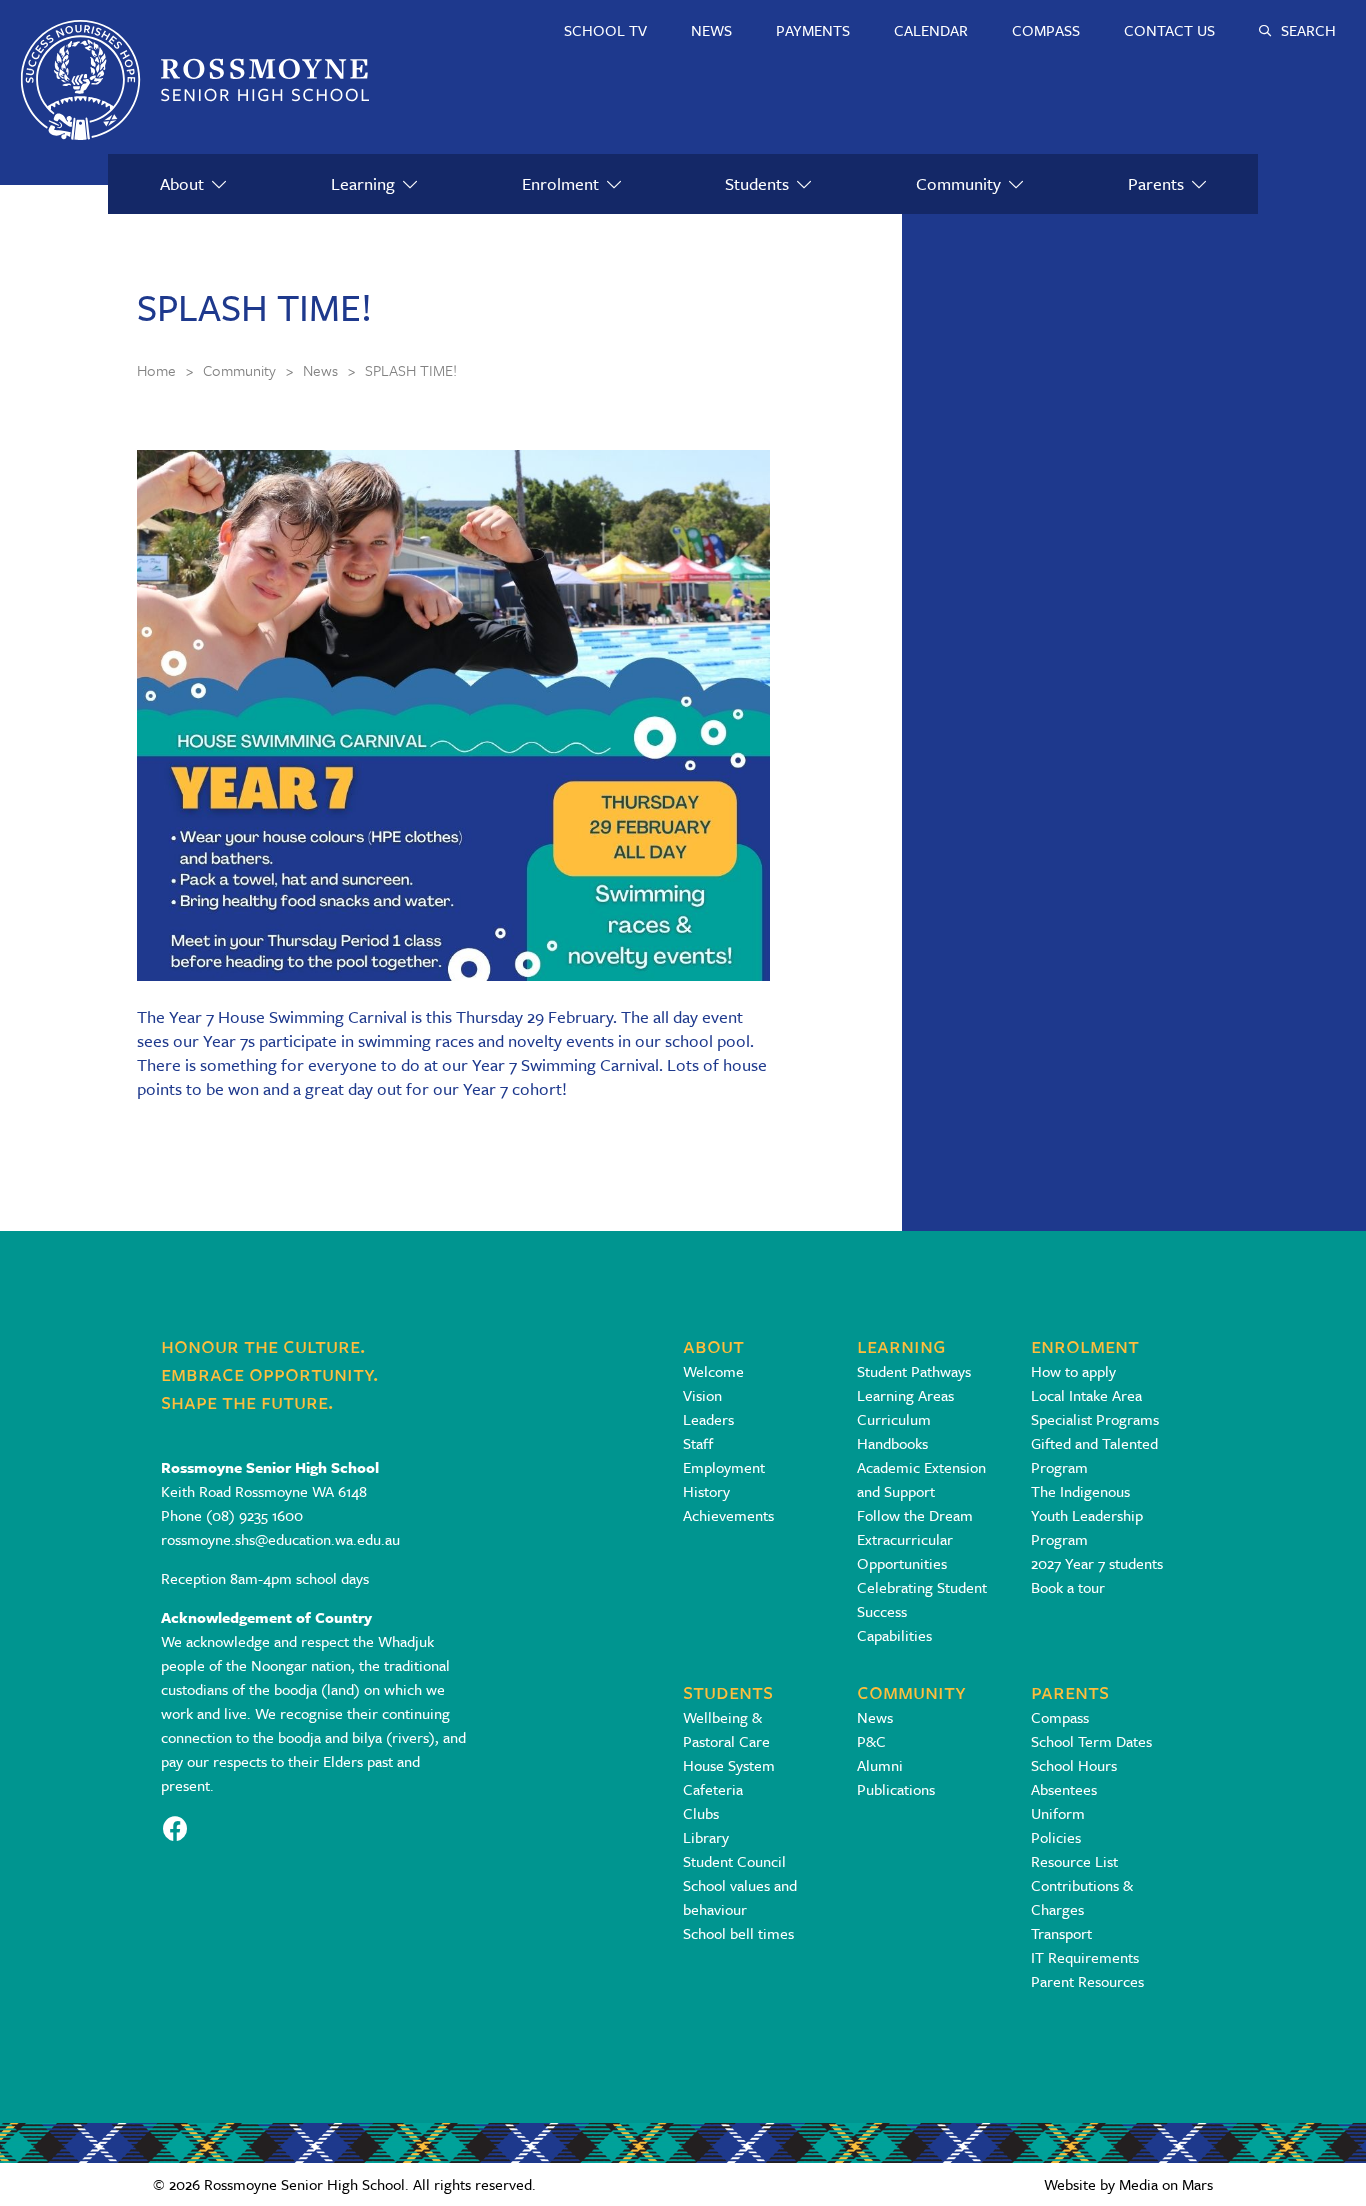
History (706, 1491)
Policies (1056, 1837)
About (182, 183)
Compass (1060, 1717)
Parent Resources (1087, 1981)
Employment (724, 1467)
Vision (702, 1395)
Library (706, 1837)
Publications (896, 1789)
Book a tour (1068, 1587)
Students (757, 183)
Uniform (1058, 1813)
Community (958, 183)
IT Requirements (1085, 1957)
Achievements (728, 1515)
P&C (871, 1741)
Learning (363, 183)
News (875, 1717)
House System (729, 1765)
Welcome (713, 1371)
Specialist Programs (1095, 1419)
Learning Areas (905, 1395)
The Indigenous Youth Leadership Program (1087, 1515)
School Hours (1074, 1765)
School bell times (738, 1933)
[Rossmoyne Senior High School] (195, 80)
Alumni (880, 1765)
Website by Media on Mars (1128, 2184)
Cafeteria (713, 1789)
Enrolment (560, 183)
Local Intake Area (1086, 1395)
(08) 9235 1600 (254, 1515)
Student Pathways (914, 1371)
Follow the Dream (915, 1515)
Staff (698, 1443)
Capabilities (894, 1635)
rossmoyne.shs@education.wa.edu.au (280, 1539)
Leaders (708, 1419)
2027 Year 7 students (1097, 1563)
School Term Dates (1091, 1741)
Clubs (701, 1813)
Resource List (1074, 1861)
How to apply (1073, 1371)
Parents (1156, 183)
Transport (1061, 1933)
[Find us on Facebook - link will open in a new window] (175, 1826)
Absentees (1064, 1789)
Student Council (734, 1861)
